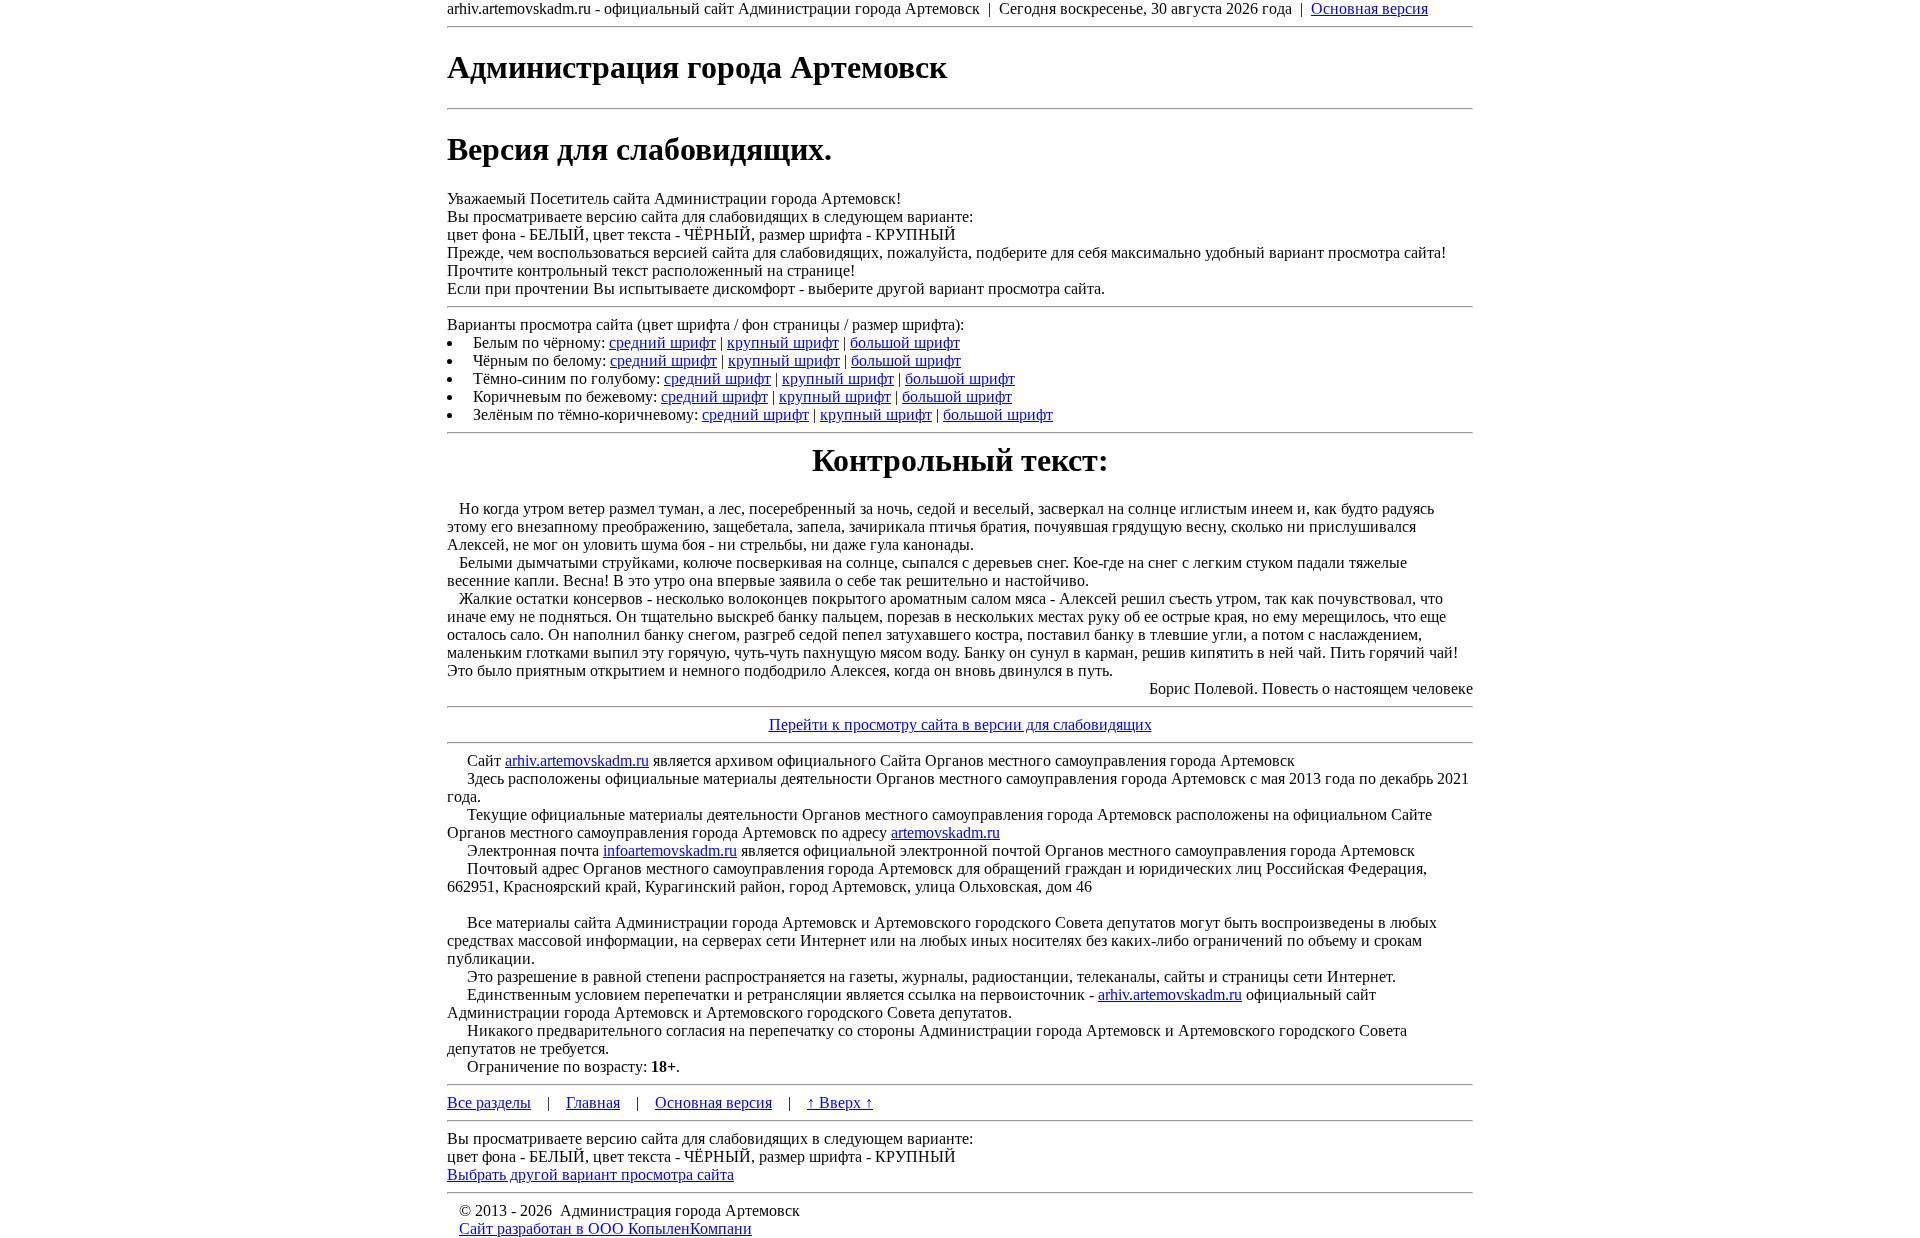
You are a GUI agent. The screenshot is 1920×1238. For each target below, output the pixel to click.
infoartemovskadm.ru (670, 850)
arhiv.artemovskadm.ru (577, 760)
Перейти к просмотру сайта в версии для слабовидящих (960, 724)
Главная (593, 1102)
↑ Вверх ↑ (840, 1102)
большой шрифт (905, 342)
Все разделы (489, 1102)
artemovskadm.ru (945, 832)
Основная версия (1369, 8)
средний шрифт (662, 342)
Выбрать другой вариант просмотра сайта (590, 1174)
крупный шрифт (783, 342)
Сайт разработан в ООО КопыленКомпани (605, 1228)
